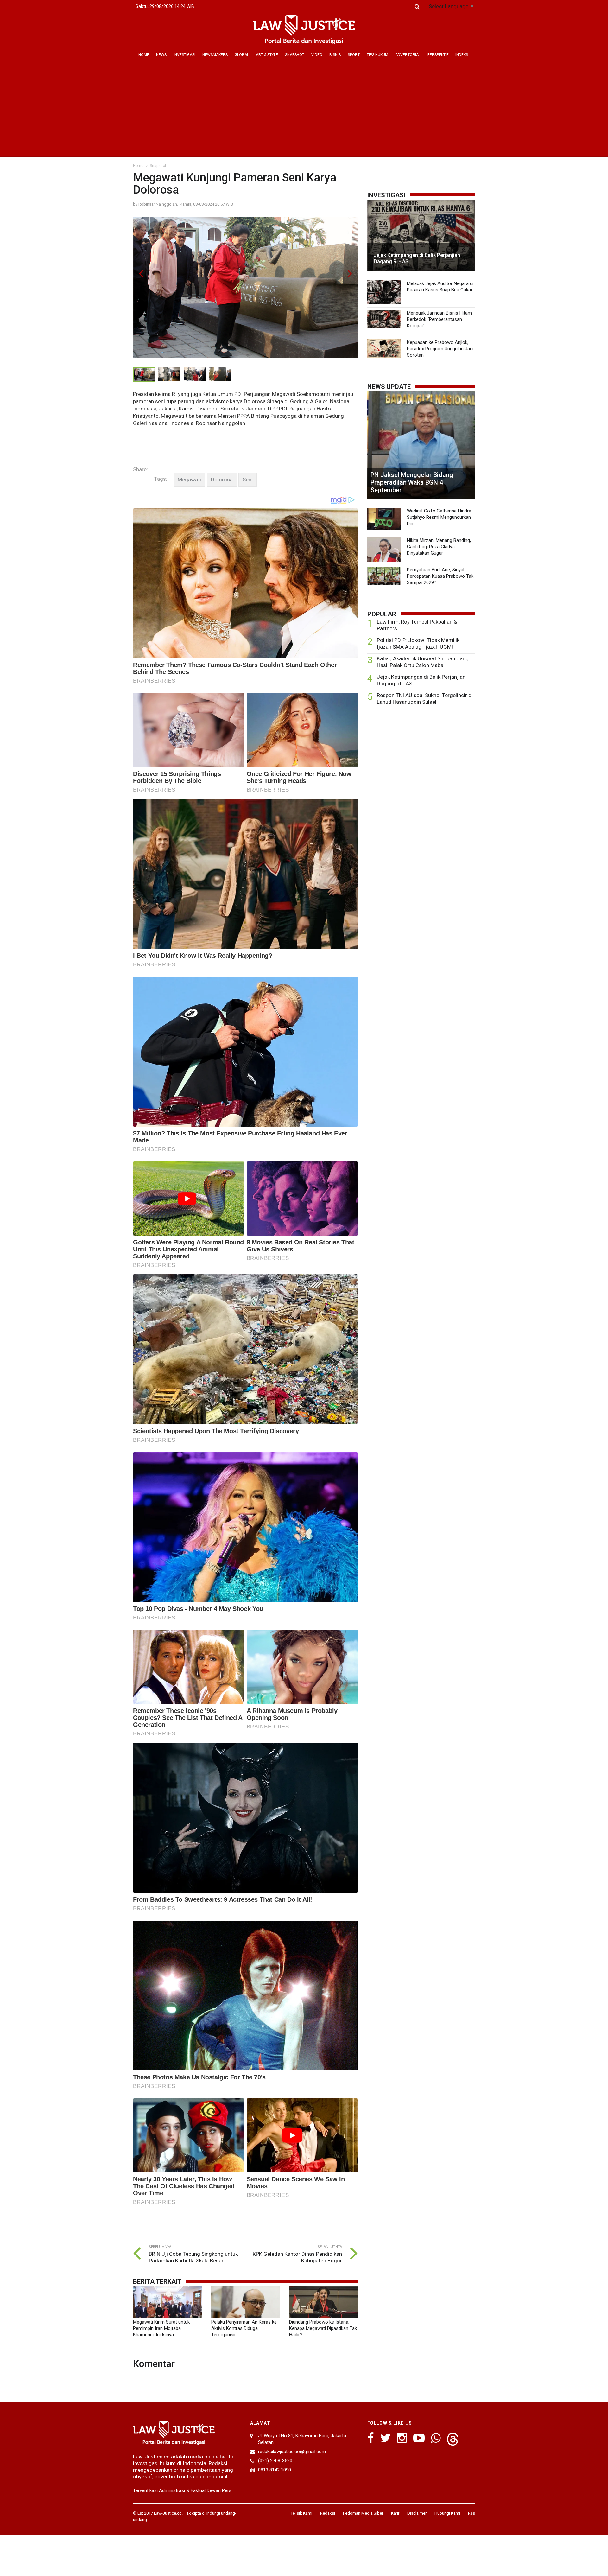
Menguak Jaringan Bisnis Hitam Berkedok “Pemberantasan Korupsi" (439, 319)
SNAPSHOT (295, 55)
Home (138, 166)
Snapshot (158, 166)
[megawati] (189, 480)
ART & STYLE (267, 55)
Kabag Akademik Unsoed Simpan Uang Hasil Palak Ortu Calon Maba (423, 662)
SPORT (354, 55)
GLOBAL (242, 55)
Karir (395, 2513)
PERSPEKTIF (438, 55)
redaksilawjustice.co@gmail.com (292, 2452)
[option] (245, 291)
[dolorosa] (222, 480)
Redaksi (328, 2513)
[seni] (248, 480)
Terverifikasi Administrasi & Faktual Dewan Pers (182, 2490)
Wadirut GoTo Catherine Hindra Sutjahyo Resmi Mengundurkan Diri (439, 517)
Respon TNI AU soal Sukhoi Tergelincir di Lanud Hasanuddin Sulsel (425, 699)
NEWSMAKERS (215, 55)
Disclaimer (417, 2513)
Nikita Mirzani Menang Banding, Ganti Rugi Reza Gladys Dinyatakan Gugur (439, 547)
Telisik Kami (301, 2513)
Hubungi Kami (447, 2513)
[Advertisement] (304, 109)
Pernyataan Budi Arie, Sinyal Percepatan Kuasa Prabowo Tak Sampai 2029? (440, 576)
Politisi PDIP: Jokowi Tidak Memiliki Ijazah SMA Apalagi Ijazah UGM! (419, 643)
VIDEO (317, 55)
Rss (472, 2513)
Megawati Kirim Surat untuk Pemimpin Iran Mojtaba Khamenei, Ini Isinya (161, 2328)
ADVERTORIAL (408, 55)
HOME (144, 55)
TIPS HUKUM (377, 55)
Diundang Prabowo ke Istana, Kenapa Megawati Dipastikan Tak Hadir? (323, 2328)
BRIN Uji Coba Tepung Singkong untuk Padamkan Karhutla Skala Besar (193, 2257)
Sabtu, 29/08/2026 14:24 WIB (165, 6)
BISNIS (335, 55)
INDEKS (462, 55)
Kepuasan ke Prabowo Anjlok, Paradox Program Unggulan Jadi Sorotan (440, 349)
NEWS (161, 55)
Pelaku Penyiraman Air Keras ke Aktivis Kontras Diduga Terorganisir (244, 2328)
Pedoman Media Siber (363, 2513)
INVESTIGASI (184, 55)
